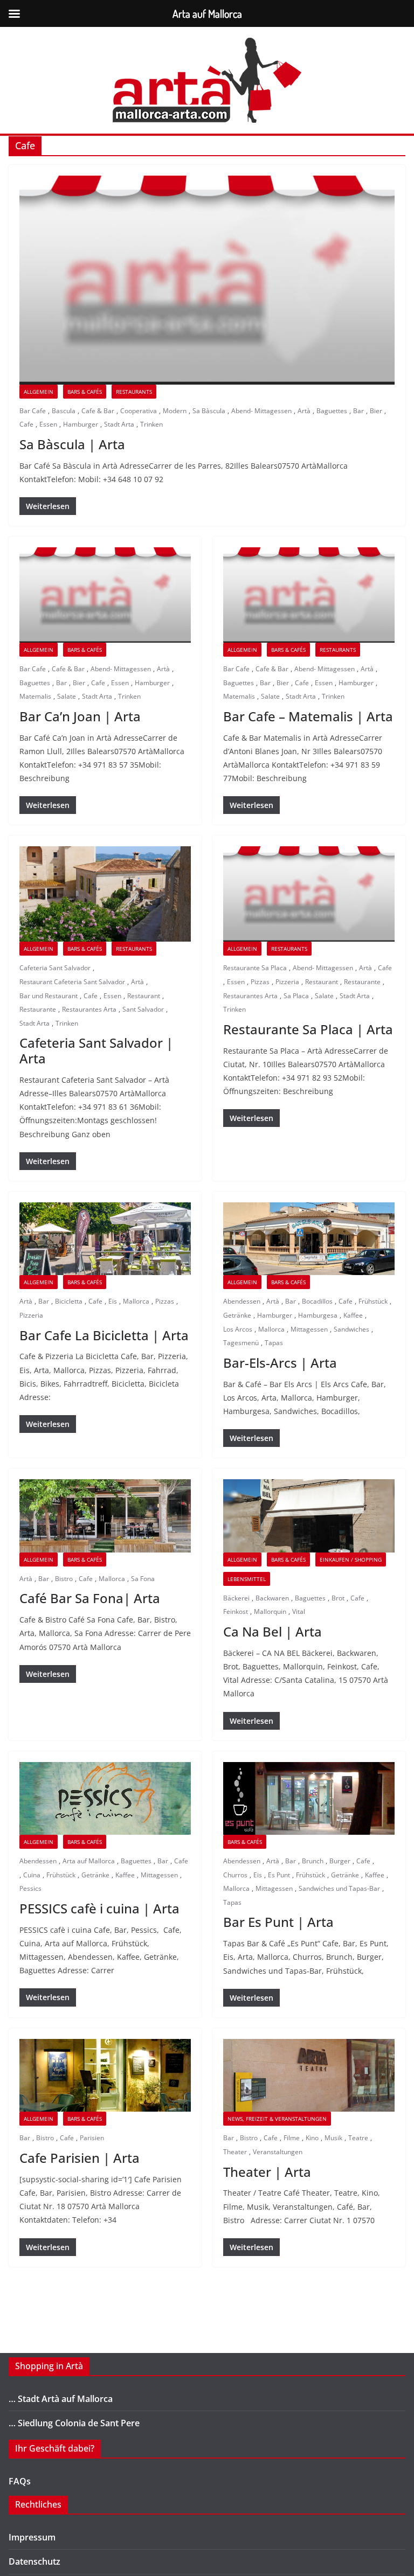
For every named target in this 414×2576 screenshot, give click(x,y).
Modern (175, 411)
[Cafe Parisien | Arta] (105, 2075)
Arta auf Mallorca (89, 1861)
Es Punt (279, 1875)
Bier (376, 411)
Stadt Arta (119, 424)
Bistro (64, 1579)
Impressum (32, 2537)
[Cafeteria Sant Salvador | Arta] (105, 894)
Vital (299, 1611)
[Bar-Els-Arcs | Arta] (309, 1239)
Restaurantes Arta (89, 1009)
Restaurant (144, 996)
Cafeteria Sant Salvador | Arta (96, 1050)
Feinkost (236, 1611)
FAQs (20, 2481)
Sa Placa (296, 996)
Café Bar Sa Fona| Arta (90, 1598)
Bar (358, 411)
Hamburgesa (318, 1315)
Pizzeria (287, 982)
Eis (113, 1301)
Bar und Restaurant (49, 996)
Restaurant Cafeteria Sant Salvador (72, 982)
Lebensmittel (247, 1579)
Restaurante (38, 1009)
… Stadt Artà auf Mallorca (61, 2399)
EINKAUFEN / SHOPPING (351, 1559)
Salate (67, 696)
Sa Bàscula (209, 411)
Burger (340, 1861)
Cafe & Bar (98, 411)
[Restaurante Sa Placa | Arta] (309, 894)
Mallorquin (270, 1611)
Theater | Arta (267, 2172)
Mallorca (136, 1301)
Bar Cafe (33, 411)
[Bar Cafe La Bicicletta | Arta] (105, 1239)
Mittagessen (309, 1329)
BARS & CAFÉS (85, 392)
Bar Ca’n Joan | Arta (80, 716)
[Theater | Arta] (309, 2075)
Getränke (237, 1315)
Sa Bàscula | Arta (72, 444)
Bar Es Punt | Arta (278, 1922)
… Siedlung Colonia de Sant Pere (74, 2423)
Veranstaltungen (278, 2152)
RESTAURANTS (134, 392)
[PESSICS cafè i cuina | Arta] (105, 1798)
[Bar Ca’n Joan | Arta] (105, 595)
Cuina (32, 1875)
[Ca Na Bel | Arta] (309, 1516)
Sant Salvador (143, 1009)
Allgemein (39, 392)
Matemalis (35, 696)
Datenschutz (34, 2561)
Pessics (30, 1888)
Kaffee (353, 1315)
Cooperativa (139, 411)
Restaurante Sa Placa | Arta (308, 1029)
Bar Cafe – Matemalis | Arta (308, 716)
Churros (235, 1875)
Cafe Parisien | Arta (80, 2158)
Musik (333, 2138)
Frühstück (373, 1301)
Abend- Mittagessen (261, 411)
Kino (312, 2138)
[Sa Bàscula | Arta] (207, 280)
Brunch (313, 1861)
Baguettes (332, 411)
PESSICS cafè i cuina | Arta (99, 1908)
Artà (304, 411)
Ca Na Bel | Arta (272, 1631)
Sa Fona (143, 1579)
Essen (48, 424)
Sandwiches (351, 1329)
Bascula (64, 411)
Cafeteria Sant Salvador (55, 968)
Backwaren (272, 1598)
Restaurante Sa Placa (255, 968)
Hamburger (81, 424)
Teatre (358, 2138)
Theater (235, 2152)
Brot (338, 1598)
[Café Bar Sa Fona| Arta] (105, 1516)
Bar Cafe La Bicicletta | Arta (104, 1335)
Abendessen (242, 1301)
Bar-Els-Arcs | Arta (280, 1363)
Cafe (26, 424)
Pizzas (260, 982)
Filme (292, 2138)
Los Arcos (238, 1329)
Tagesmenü (241, 1343)
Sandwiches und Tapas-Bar (339, 1888)
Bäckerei (236, 1598)
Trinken (151, 424)
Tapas (274, 1343)
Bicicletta (69, 1301)
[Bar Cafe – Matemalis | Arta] (309, 595)
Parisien (92, 2138)
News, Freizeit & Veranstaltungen (277, 2119)
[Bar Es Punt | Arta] (309, 1798)
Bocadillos (317, 1301)
